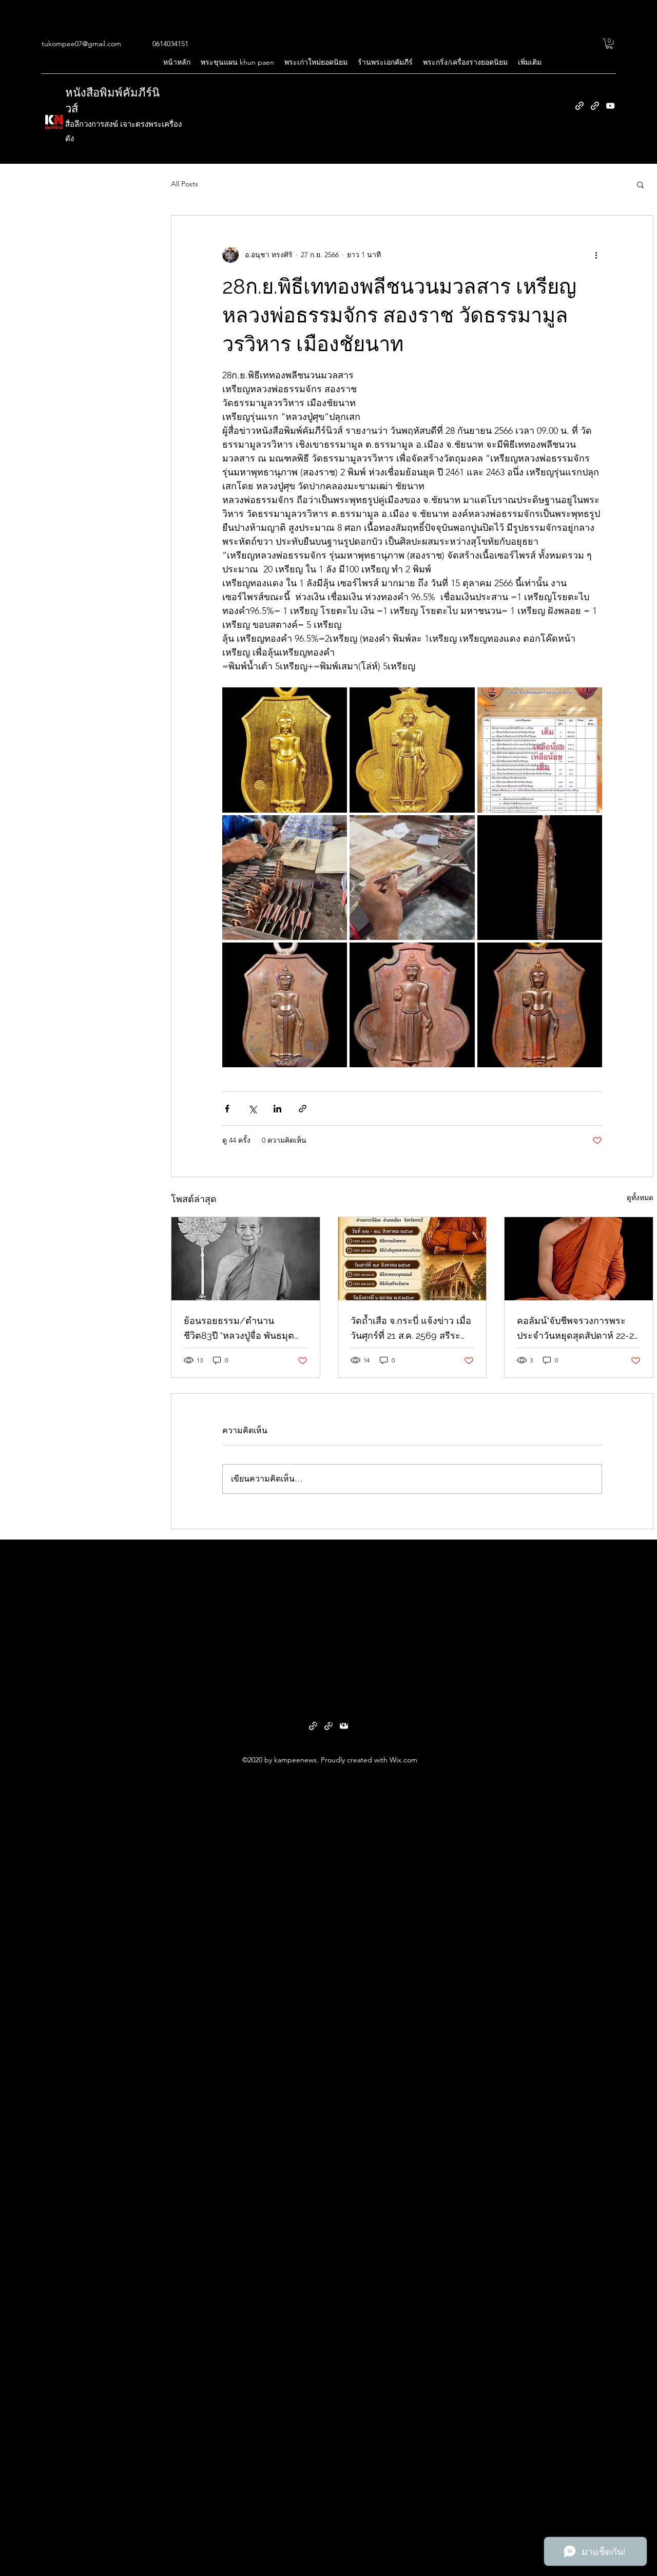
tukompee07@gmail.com (81, 44)
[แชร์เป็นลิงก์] (303, 1109)
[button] (609, 44)
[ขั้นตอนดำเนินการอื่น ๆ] (596, 255)
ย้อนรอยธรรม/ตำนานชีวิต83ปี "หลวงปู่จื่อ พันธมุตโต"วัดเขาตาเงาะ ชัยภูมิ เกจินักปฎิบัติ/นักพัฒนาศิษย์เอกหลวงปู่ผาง (240, 1329)
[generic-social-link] (579, 106)
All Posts (185, 184)
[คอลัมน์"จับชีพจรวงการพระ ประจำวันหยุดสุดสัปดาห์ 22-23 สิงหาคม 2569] (579, 1259)
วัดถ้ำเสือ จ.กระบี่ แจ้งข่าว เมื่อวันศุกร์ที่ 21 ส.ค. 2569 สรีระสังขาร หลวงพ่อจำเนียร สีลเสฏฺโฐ (411, 1329)
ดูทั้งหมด (640, 1198)
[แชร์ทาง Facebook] (227, 1109)
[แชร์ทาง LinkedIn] (277, 1109)
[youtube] (610, 106)
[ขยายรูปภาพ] (285, 750)
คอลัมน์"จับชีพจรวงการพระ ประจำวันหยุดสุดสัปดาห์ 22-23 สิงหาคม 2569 (578, 1329)
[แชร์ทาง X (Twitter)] (252, 1109)
